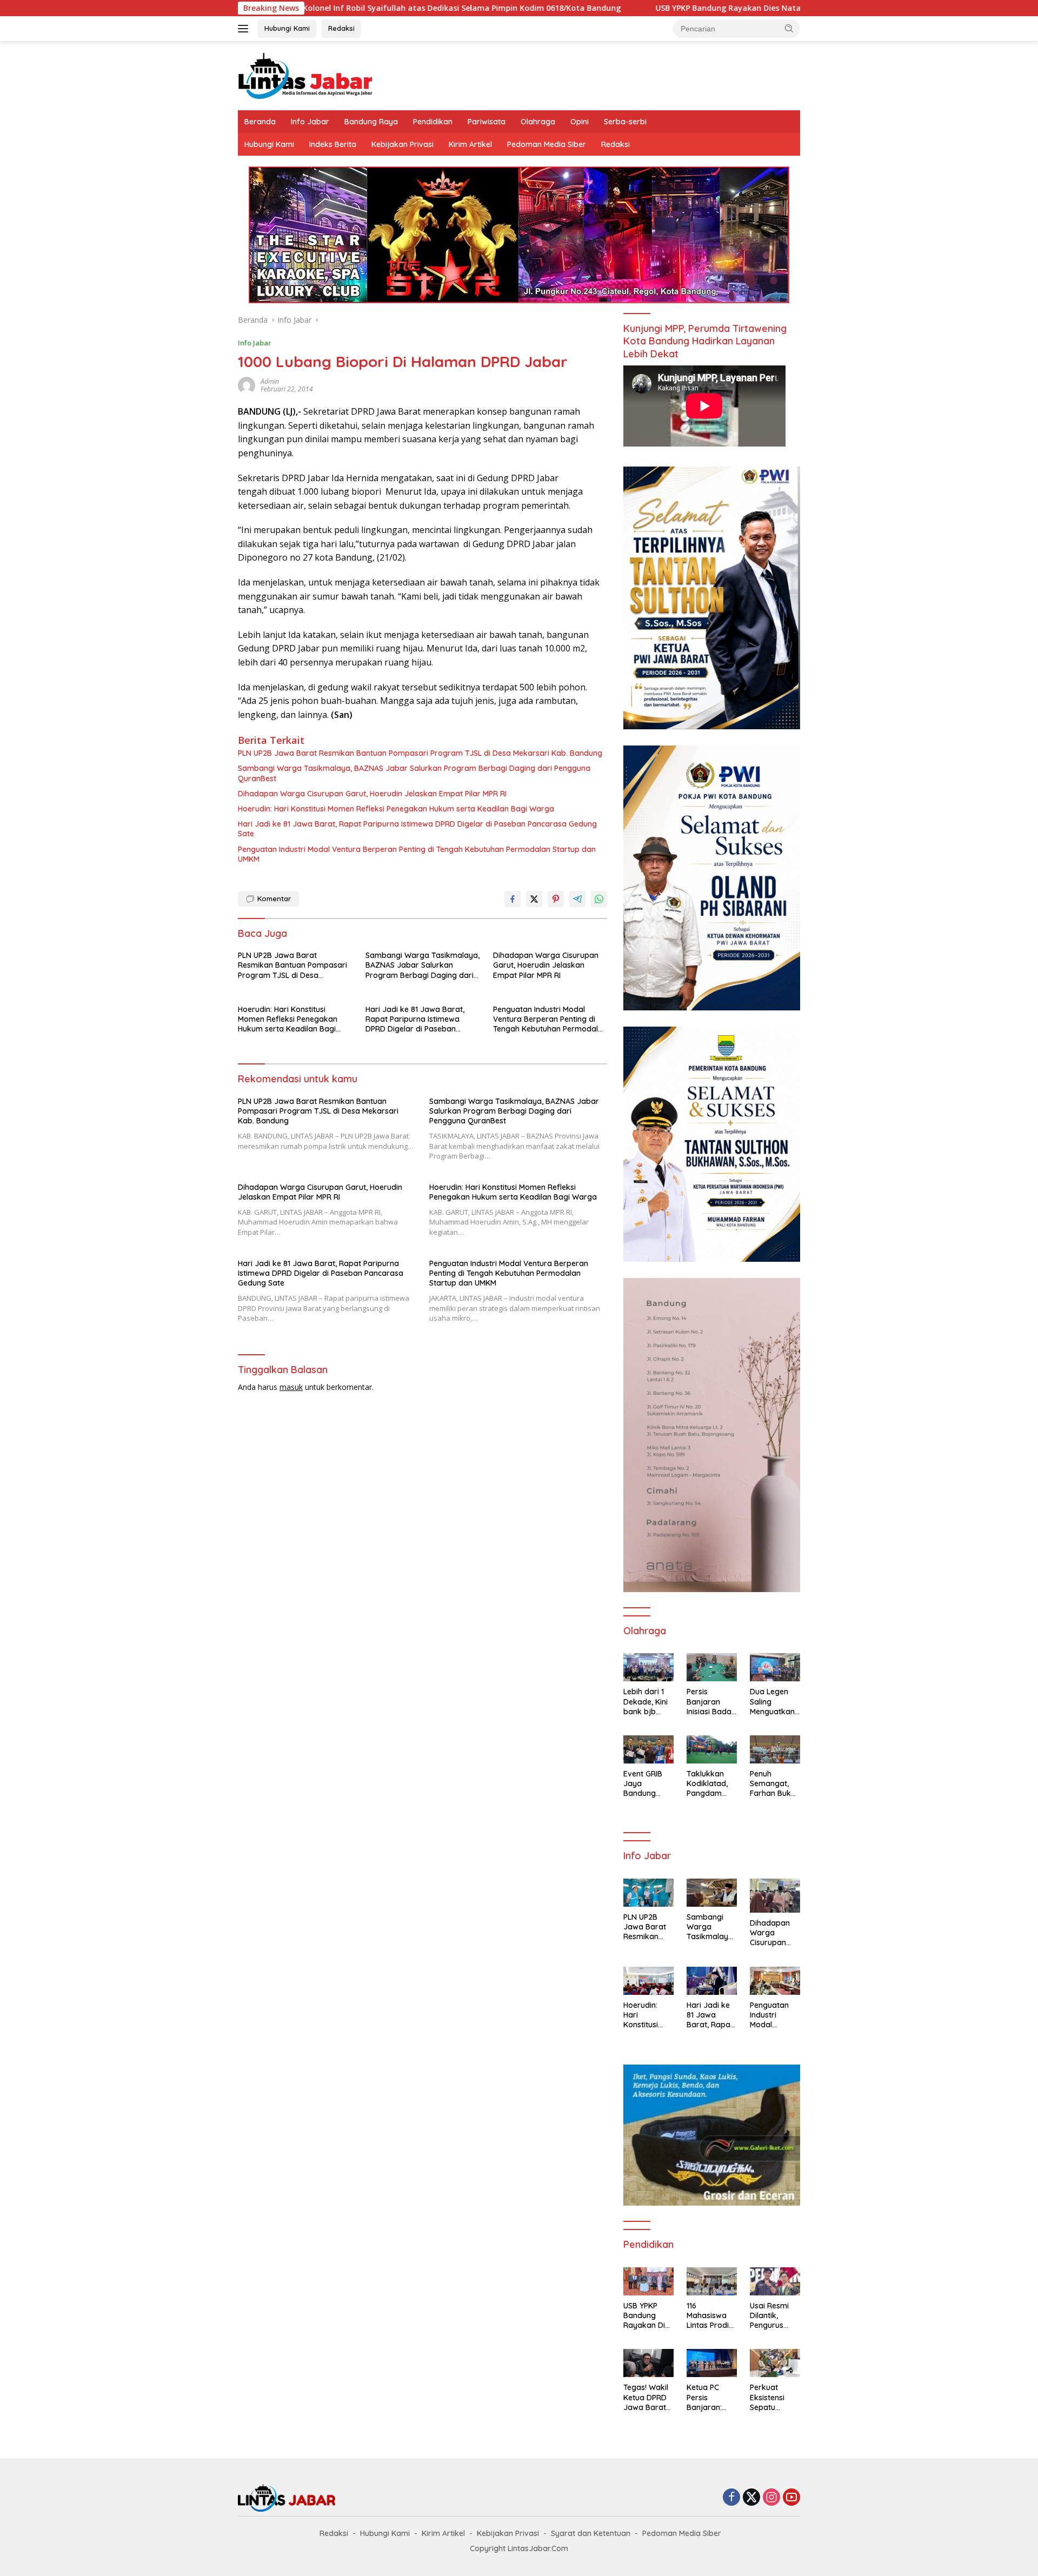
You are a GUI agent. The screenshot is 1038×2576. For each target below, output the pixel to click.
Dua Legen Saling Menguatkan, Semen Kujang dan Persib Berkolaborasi (775, 1702)
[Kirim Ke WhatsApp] (599, 899)
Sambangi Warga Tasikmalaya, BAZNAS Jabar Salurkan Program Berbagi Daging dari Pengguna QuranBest (414, 773)
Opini (580, 122)
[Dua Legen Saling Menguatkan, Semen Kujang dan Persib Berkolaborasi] (775, 1667)
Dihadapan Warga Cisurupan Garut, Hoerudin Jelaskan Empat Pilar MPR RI (372, 794)
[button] (789, 28)
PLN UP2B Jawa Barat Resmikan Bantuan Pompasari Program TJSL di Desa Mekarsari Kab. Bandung (420, 753)
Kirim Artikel (470, 144)
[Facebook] (731, 2498)
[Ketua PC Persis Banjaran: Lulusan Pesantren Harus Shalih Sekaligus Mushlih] (712, 2363)
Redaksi (341, 28)
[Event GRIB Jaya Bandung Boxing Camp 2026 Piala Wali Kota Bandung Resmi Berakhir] (648, 1749)
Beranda (260, 122)
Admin (270, 381)
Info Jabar (310, 122)
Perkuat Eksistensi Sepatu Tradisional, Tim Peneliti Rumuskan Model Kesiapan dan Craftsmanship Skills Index (775, 2397)
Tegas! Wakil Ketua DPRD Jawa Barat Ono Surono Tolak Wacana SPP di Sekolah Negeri (646, 2397)
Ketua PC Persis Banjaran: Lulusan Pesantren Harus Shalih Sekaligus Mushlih (709, 2397)
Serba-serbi (625, 122)
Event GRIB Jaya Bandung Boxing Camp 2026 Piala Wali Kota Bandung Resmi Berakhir (647, 1784)
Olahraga (538, 122)
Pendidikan (433, 122)
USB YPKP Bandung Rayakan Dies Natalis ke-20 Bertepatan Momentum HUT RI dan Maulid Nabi (706, 8)
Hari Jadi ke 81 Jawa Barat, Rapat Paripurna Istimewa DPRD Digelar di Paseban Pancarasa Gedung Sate (417, 829)
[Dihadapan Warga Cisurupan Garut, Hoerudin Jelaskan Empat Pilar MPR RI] (775, 1896)
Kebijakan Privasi (402, 144)
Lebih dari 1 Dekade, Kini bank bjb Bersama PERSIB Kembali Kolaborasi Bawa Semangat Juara (646, 1702)
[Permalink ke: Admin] (247, 385)
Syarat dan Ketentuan (591, 2533)
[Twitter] (751, 2498)
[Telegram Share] (577, 899)
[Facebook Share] (513, 899)
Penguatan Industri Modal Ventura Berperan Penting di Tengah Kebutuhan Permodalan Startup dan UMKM (417, 854)
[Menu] (245, 29)
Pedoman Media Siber (547, 144)
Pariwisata (487, 122)
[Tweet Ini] (534, 899)
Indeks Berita (333, 144)
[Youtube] (791, 2498)
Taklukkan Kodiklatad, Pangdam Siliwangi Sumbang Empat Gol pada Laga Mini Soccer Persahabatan (710, 1784)
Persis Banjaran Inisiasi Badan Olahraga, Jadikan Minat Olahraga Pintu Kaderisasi (711, 1702)
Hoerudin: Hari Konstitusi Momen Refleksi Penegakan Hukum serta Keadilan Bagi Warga (396, 809)
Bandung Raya (371, 122)
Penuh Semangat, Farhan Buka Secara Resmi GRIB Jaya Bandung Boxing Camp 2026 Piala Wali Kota (774, 1784)
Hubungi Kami (287, 28)
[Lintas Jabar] (305, 75)
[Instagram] (771, 2498)
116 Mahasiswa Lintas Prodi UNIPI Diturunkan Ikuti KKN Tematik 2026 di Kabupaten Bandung (711, 2316)
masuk (291, 1387)
